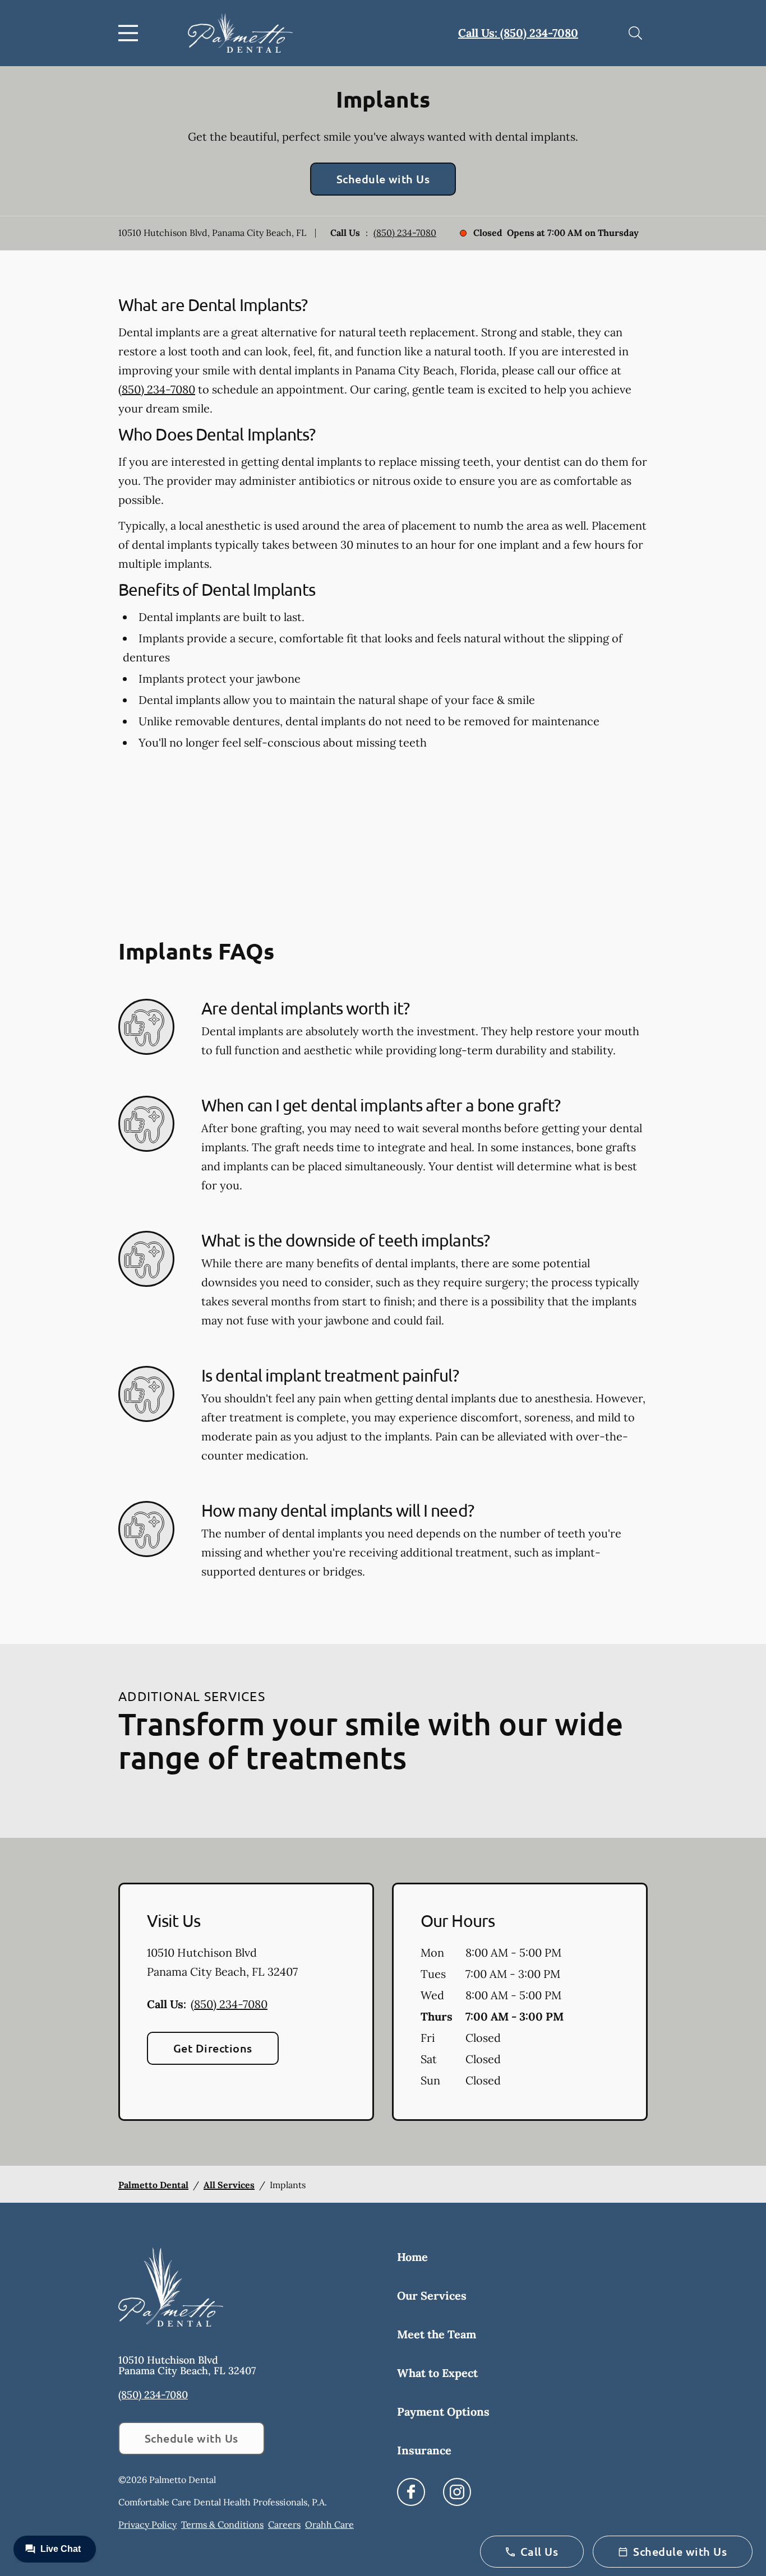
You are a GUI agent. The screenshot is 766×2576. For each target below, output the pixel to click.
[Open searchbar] (635, 33)
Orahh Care (329, 2524)
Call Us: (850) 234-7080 (518, 33)
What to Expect (437, 2373)
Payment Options (443, 2411)
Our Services (432, 2295)
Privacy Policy (147, 2524)
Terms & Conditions (222, 2524)
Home (412, 2257)
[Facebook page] (411, 2492)
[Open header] (131, 33)
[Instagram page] (457, 2492)
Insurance (424, 2450)
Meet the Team (437, 2334)
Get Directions (213, 2048)
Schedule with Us (383, 179)
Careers (284, 2524)
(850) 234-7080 (405, 233)
